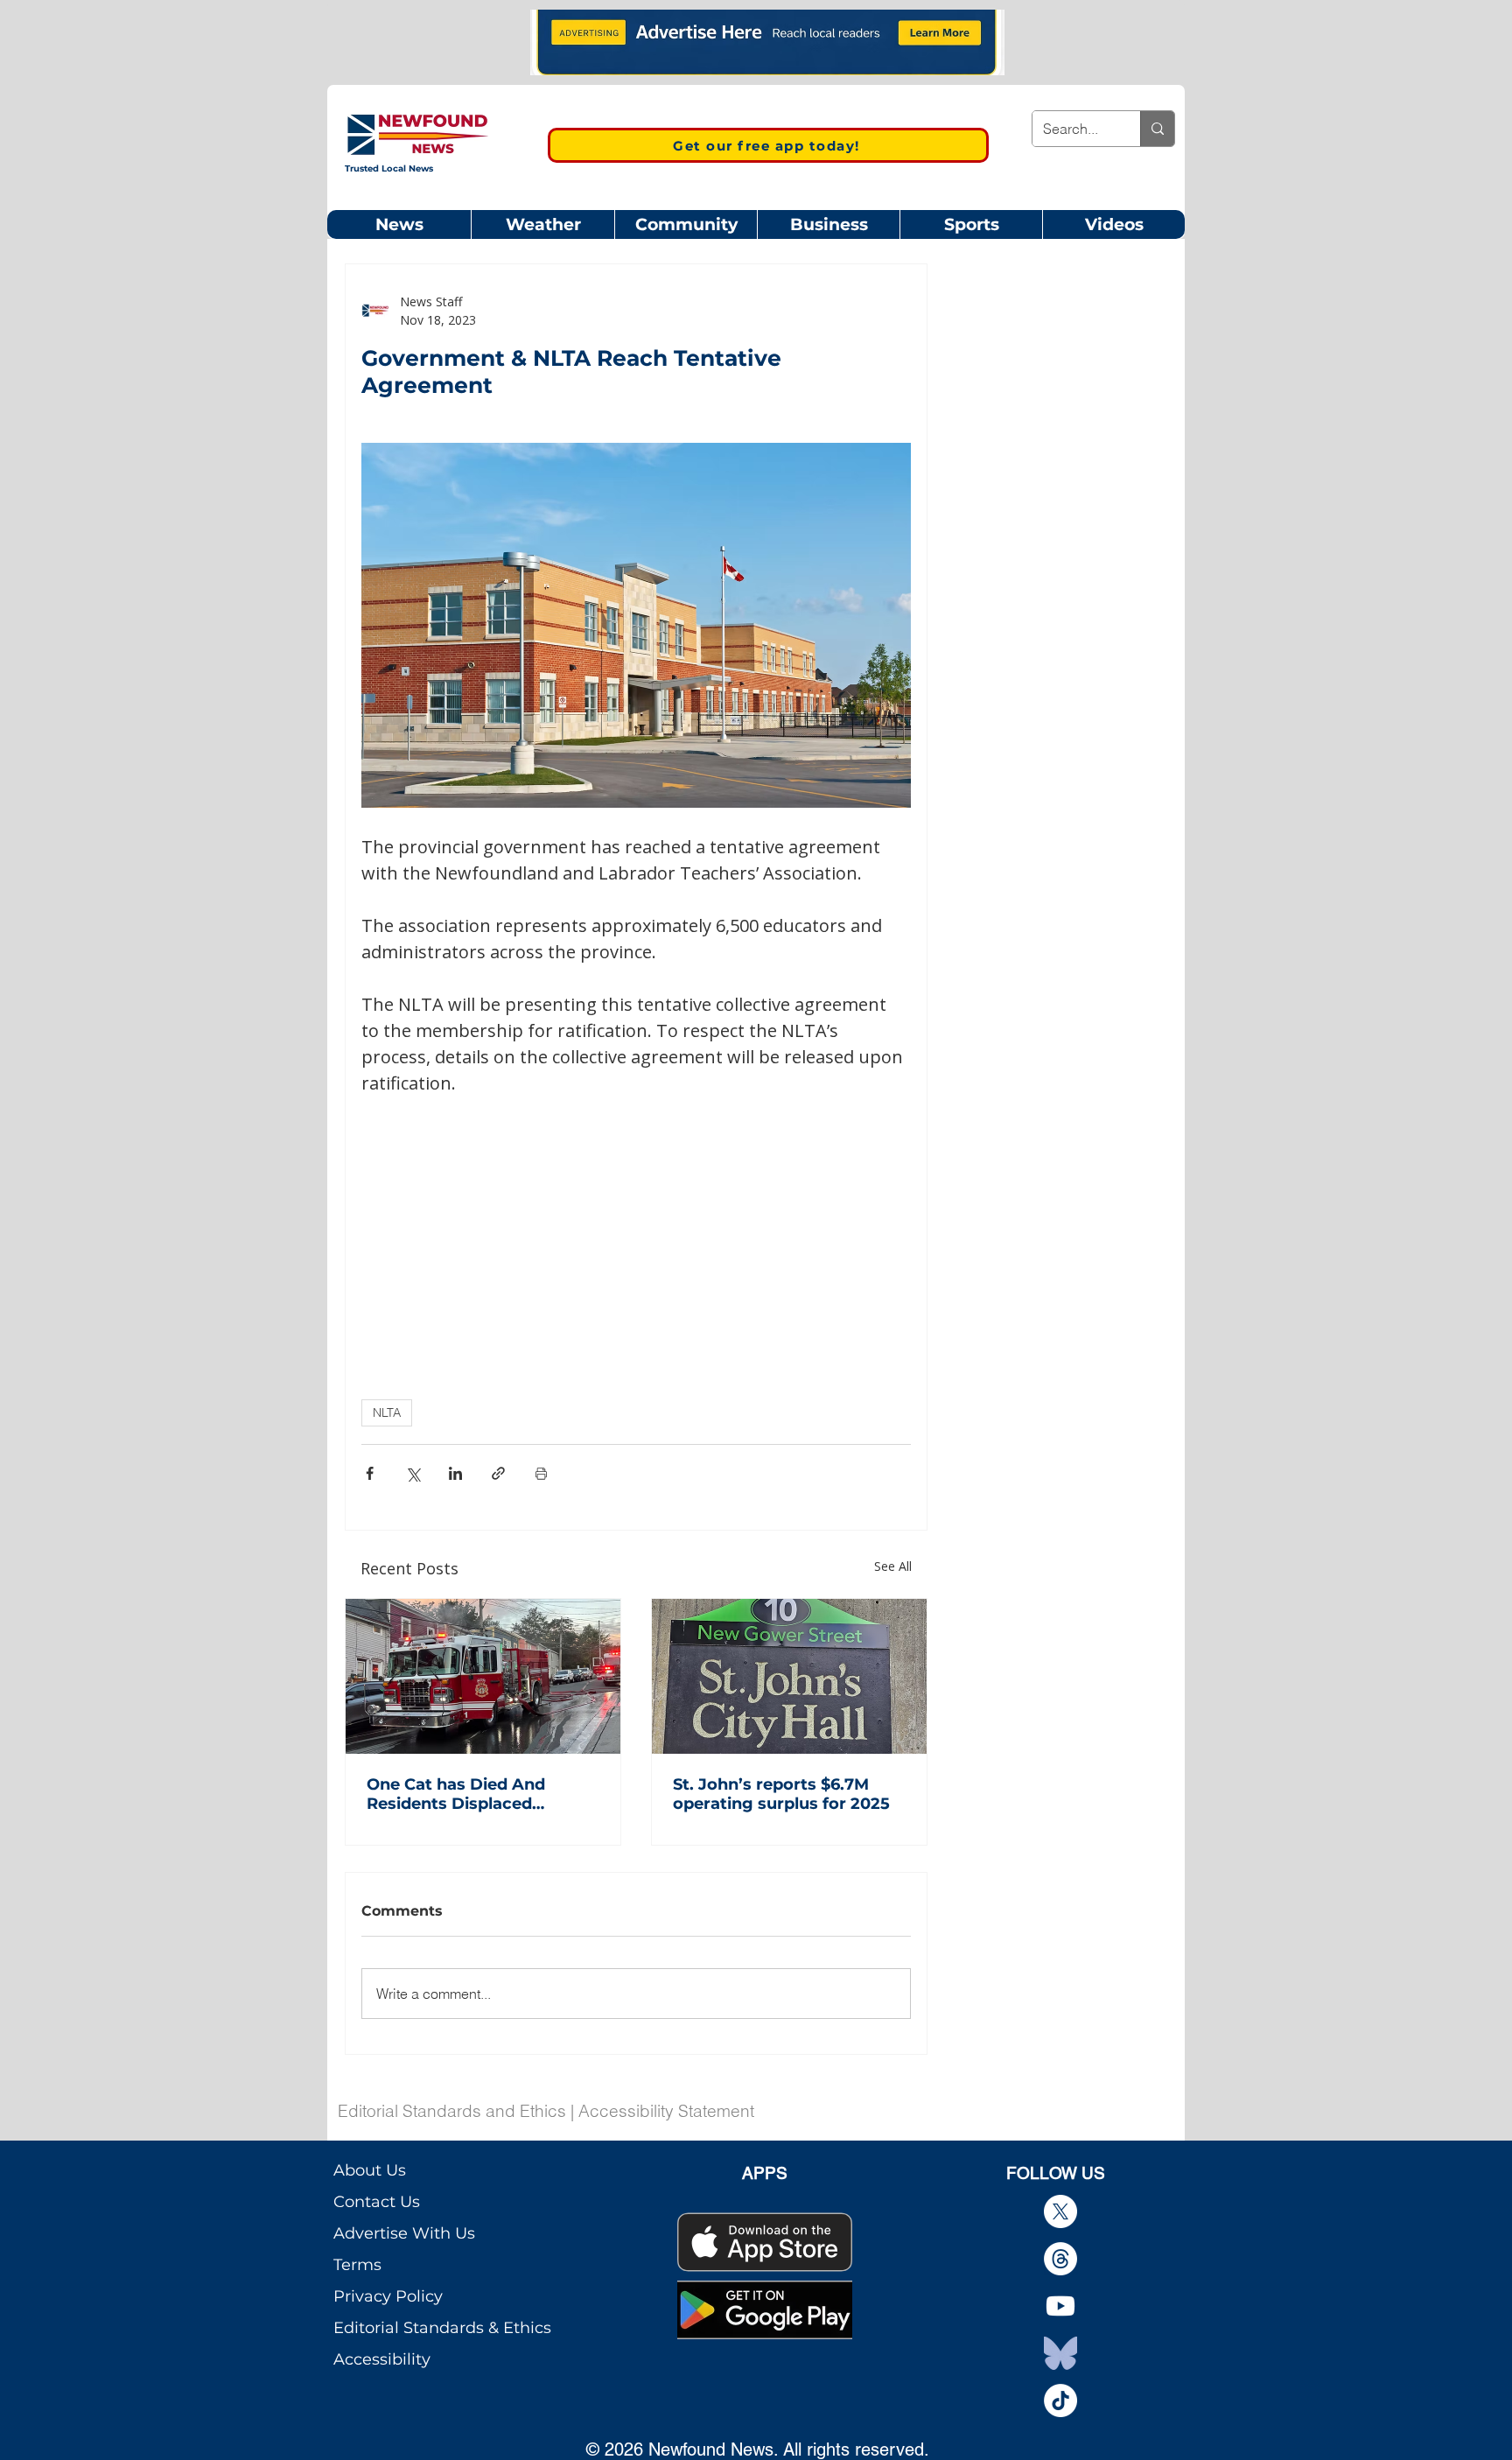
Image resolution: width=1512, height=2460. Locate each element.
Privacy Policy (388, 2296)
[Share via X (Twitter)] (413, 1473)
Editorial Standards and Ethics (452, 2111)
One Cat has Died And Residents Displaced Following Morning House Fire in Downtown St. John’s (482, 1794)
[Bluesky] (1060, 2353)
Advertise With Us (404, 2233)
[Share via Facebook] (370, 1473)
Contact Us (377, 2202)
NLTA (387, 1412)
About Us (370, 2170)
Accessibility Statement (666, 2111)
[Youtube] (1060, 2306)
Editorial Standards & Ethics (442, 2328)
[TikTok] (1060, 2400)
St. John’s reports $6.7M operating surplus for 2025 (781, 1794)
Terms (357, 2265)
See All (893, 1566)
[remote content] (636, 1226)
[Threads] (1060, 2259)
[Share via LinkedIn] (455, 1473)
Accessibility (382, 2359)
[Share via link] (498, 1473)
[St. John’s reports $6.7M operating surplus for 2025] (789, 1676)
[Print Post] (541, 1473)
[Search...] (1157, 129)
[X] (1060, 2211)
